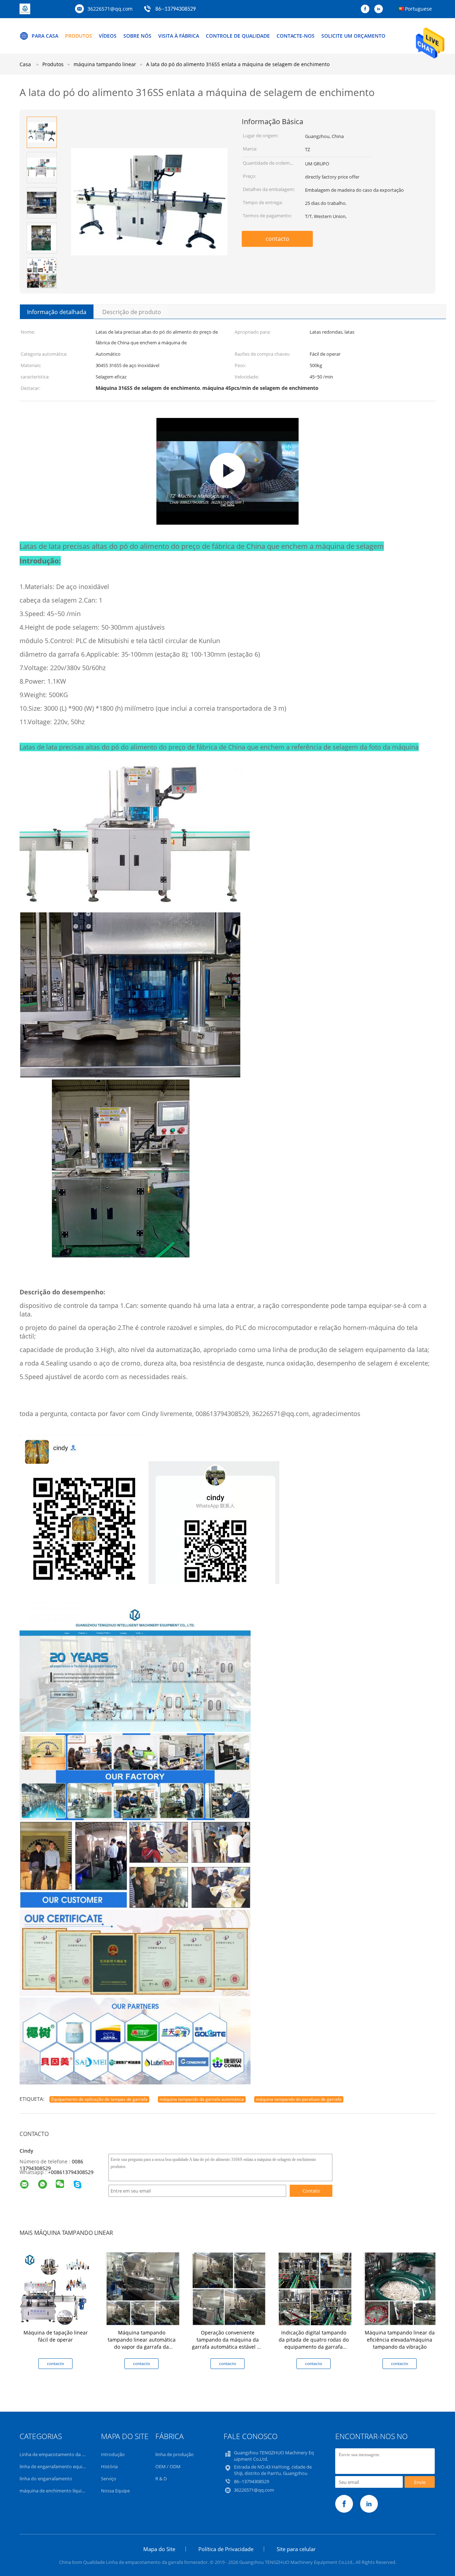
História (109, 2466)
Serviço (109, 2479)
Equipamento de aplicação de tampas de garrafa (99, 2099)
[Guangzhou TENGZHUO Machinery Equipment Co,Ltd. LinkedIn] (380, 9)
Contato (311, 2191)
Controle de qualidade (238, 36)
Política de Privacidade (226, 2549)
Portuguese (418, 9)
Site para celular (296, 2549)
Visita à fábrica (179, 36)
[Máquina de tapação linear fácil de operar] (57, 2288)
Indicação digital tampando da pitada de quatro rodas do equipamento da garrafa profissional (314, 2343)
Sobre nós (137, 36)
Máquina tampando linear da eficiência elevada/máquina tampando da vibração (400, 2340)
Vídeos (108, 36)
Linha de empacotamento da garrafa (58, 2454)
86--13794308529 (176, 9)
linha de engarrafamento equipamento (61, 2466)
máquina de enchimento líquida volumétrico (66, 2491)
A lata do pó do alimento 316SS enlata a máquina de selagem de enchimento (238, 64)
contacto (277, 239)
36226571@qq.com (110, 9)
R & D (161, 2479)
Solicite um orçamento (353, 36)
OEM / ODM (168, 2466)
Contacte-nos (296, 36)
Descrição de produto (132, 312)
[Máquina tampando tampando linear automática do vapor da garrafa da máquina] (143, 2288)
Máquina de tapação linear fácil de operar (56, 2336)
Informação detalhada (57, 312)
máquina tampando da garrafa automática (202, 2099)
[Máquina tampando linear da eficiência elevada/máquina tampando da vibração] (401, 2288)
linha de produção (175, 2454)
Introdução (113, 2454)
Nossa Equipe (115, 2491)
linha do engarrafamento (46, 2479)
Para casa (45, 36)
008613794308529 (72, 2172)
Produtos (79, 36)
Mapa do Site (159, 2549)
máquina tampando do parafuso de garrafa (299, 2099)
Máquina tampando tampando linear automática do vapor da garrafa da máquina (142, 2343)
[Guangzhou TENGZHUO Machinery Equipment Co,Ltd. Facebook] (367, 9)
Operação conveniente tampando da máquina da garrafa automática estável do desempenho (227, 2343)
